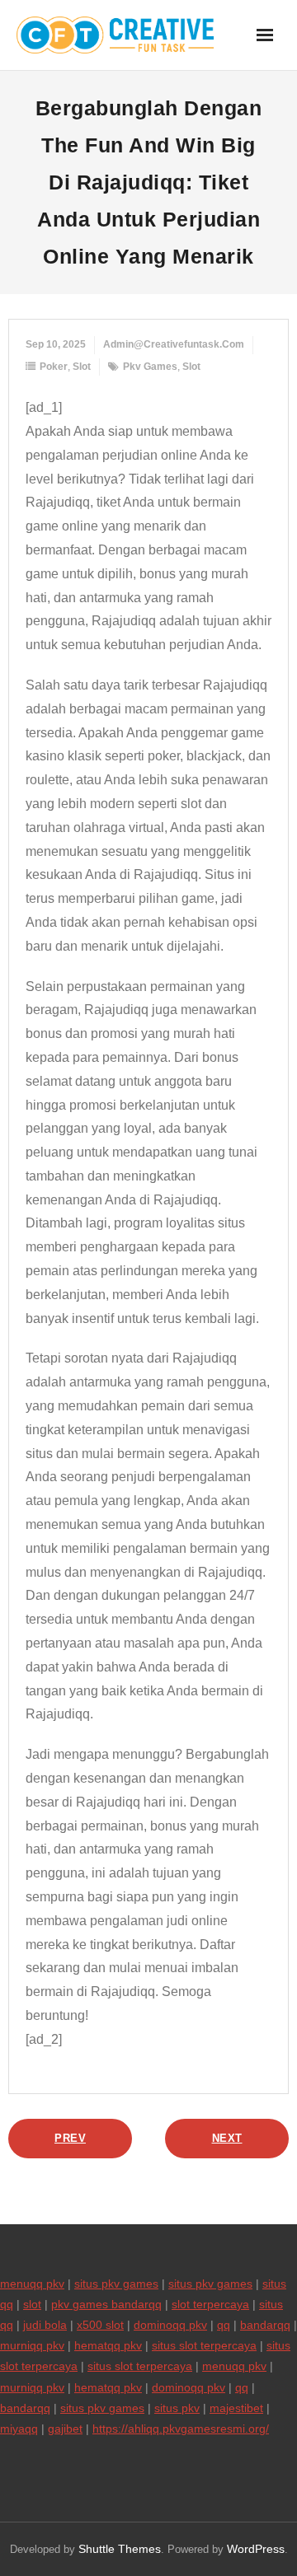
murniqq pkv (32, 2345)
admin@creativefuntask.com (174, 344)
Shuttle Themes (120, 2549)
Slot (82, 367)
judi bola (45, 2325)
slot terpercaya (210, 2304)
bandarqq (265, 2325)
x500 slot (100, 2325)
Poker (54, 367)
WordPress (256, 2549)
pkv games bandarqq (106, 2304)
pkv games (150, 367)
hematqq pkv (108, 2345)
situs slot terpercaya (204, 2345)
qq (224, 2325)
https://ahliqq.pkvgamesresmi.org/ (181, 2429)
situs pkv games (116, 2284)
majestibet (236, 2408)
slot (191, 367)
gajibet (65, 2429)
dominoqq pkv (170, 2325)
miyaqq (19, 2429)
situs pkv (177, 2408)
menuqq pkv (32, 2284)
